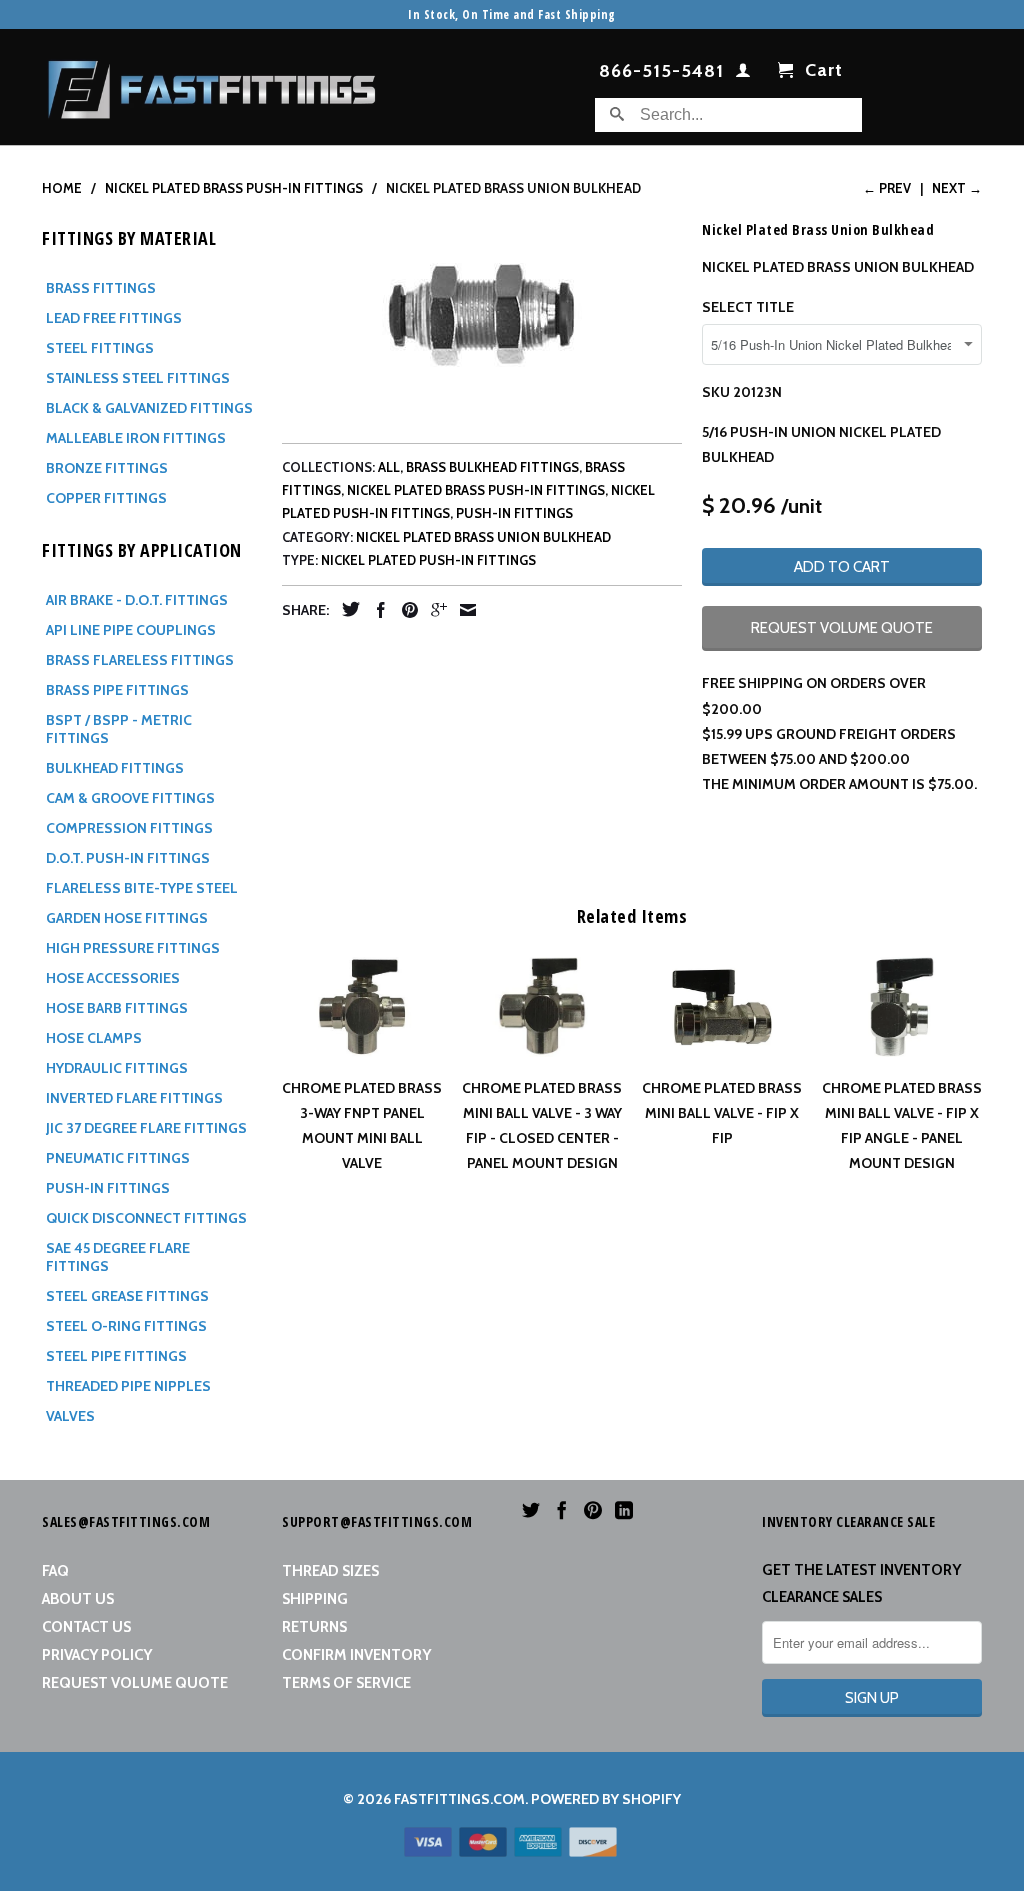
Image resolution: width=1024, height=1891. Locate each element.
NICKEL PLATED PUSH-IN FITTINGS (428, 560)
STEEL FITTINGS (100, 348)
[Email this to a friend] (463, 610)
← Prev (887, 188)
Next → (957, 188)
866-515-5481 (661, 72)
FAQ (55, 1571)
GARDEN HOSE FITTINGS (127, 918)
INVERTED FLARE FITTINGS (134, 1098)
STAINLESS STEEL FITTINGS (138, 378)
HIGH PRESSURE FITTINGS (133, 948)
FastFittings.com (459, 1799)
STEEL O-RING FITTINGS (126, 1326)
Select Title (748, 307)
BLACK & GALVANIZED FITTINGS (149, 408)
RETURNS (314, 1627)
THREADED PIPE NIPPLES (128, 1386)
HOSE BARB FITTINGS (117, 1008)
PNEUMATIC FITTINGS (118, 1158)
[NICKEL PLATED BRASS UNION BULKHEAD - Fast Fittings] (482, 315)
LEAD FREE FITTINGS (114, 318)
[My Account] (743, 74)
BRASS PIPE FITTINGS (117, 690)
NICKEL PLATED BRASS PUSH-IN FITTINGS (476, 490)
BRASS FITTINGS (101, 288)
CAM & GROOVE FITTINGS (130, 798)
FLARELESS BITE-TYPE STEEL (142, 888)
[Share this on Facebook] (376, 610)
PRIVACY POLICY (97, 1655)
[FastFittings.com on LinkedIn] (624, 1510)
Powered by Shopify (606, 1799)
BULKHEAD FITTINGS (115, 768)
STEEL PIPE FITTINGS (116, 1356)
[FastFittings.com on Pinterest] (593, 1510)
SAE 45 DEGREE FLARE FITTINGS (118, 1257)
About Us (78, 1599)
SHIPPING (315, 1599)
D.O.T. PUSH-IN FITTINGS (128, 858)
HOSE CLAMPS (94, 1038)
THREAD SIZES (330, 1571)
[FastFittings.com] (212, 84)
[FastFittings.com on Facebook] (562, 1510)
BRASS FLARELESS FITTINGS (140, 660)
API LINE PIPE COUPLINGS (131, 630)
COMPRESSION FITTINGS (129, 828)
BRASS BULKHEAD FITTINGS (492, 467)
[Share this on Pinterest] (405, 610)
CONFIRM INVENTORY (356, 1655)
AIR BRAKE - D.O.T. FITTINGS (137, 600)
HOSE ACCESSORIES (113, 978)
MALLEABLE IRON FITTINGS (136, 438)
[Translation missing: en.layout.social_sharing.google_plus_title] (434, 610)
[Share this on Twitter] (346, 609)
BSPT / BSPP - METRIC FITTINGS (119, 729)
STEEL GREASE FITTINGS (127, 1296)
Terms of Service (346, 1683)
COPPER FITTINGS (106, 498)
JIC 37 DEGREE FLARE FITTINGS (146, 1128)
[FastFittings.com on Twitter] (531, 1510)
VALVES (70, 1416)
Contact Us (86, 1627)
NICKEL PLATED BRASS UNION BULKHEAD (483, 537)
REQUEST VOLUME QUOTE (842, 628)
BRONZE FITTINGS (107, 468)
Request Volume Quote (135, 1683)
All (389, 467)
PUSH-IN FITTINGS (108, 1188)
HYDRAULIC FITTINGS (117, 1068)
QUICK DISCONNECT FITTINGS (146, 1218)
